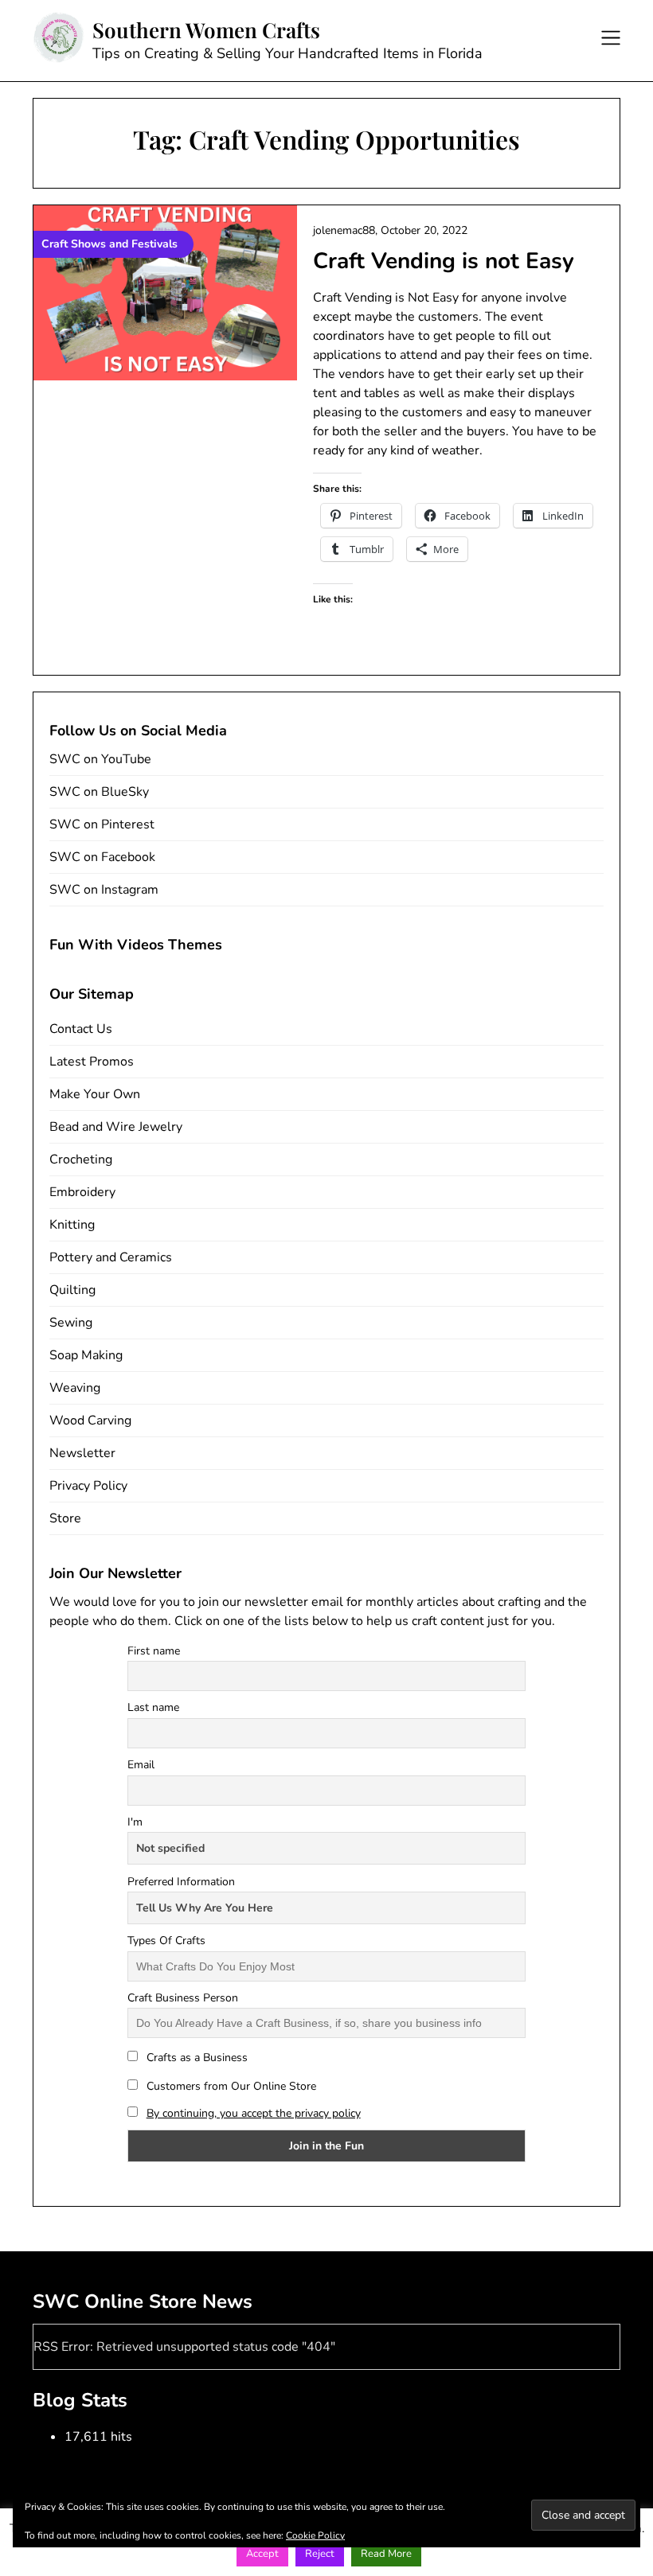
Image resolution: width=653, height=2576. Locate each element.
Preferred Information (181, 1882)
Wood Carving (90, 1421)
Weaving (75, 1388)
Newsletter (82, 1453)
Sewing (71, 1323)
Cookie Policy (315, 2535)
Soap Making (86, 1355)
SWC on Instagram (104, 890)
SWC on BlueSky (99, 792)
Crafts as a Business (196, 2058)
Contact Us (81, 1029)
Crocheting (81, 1159)
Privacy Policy (88, 1486)
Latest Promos (92, 1062)
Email (141, 1765)
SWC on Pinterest (102, 824)
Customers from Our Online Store (230, 2086)
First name (154, 1651)
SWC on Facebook (102, 857)
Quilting (72, 1290)
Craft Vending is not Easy (444, 261)
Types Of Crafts (166, 1941)
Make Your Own (95, 1094)
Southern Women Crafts (206, 30)
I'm (135, 1822)
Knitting (72, 1225)
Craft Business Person (183, 1998)
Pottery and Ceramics (111, 1257)
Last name (153, 1707)
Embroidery (82, 1192)
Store (65, 1518)
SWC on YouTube (100, 759)
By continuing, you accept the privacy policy (254, 2113)
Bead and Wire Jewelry (116, 1127)
